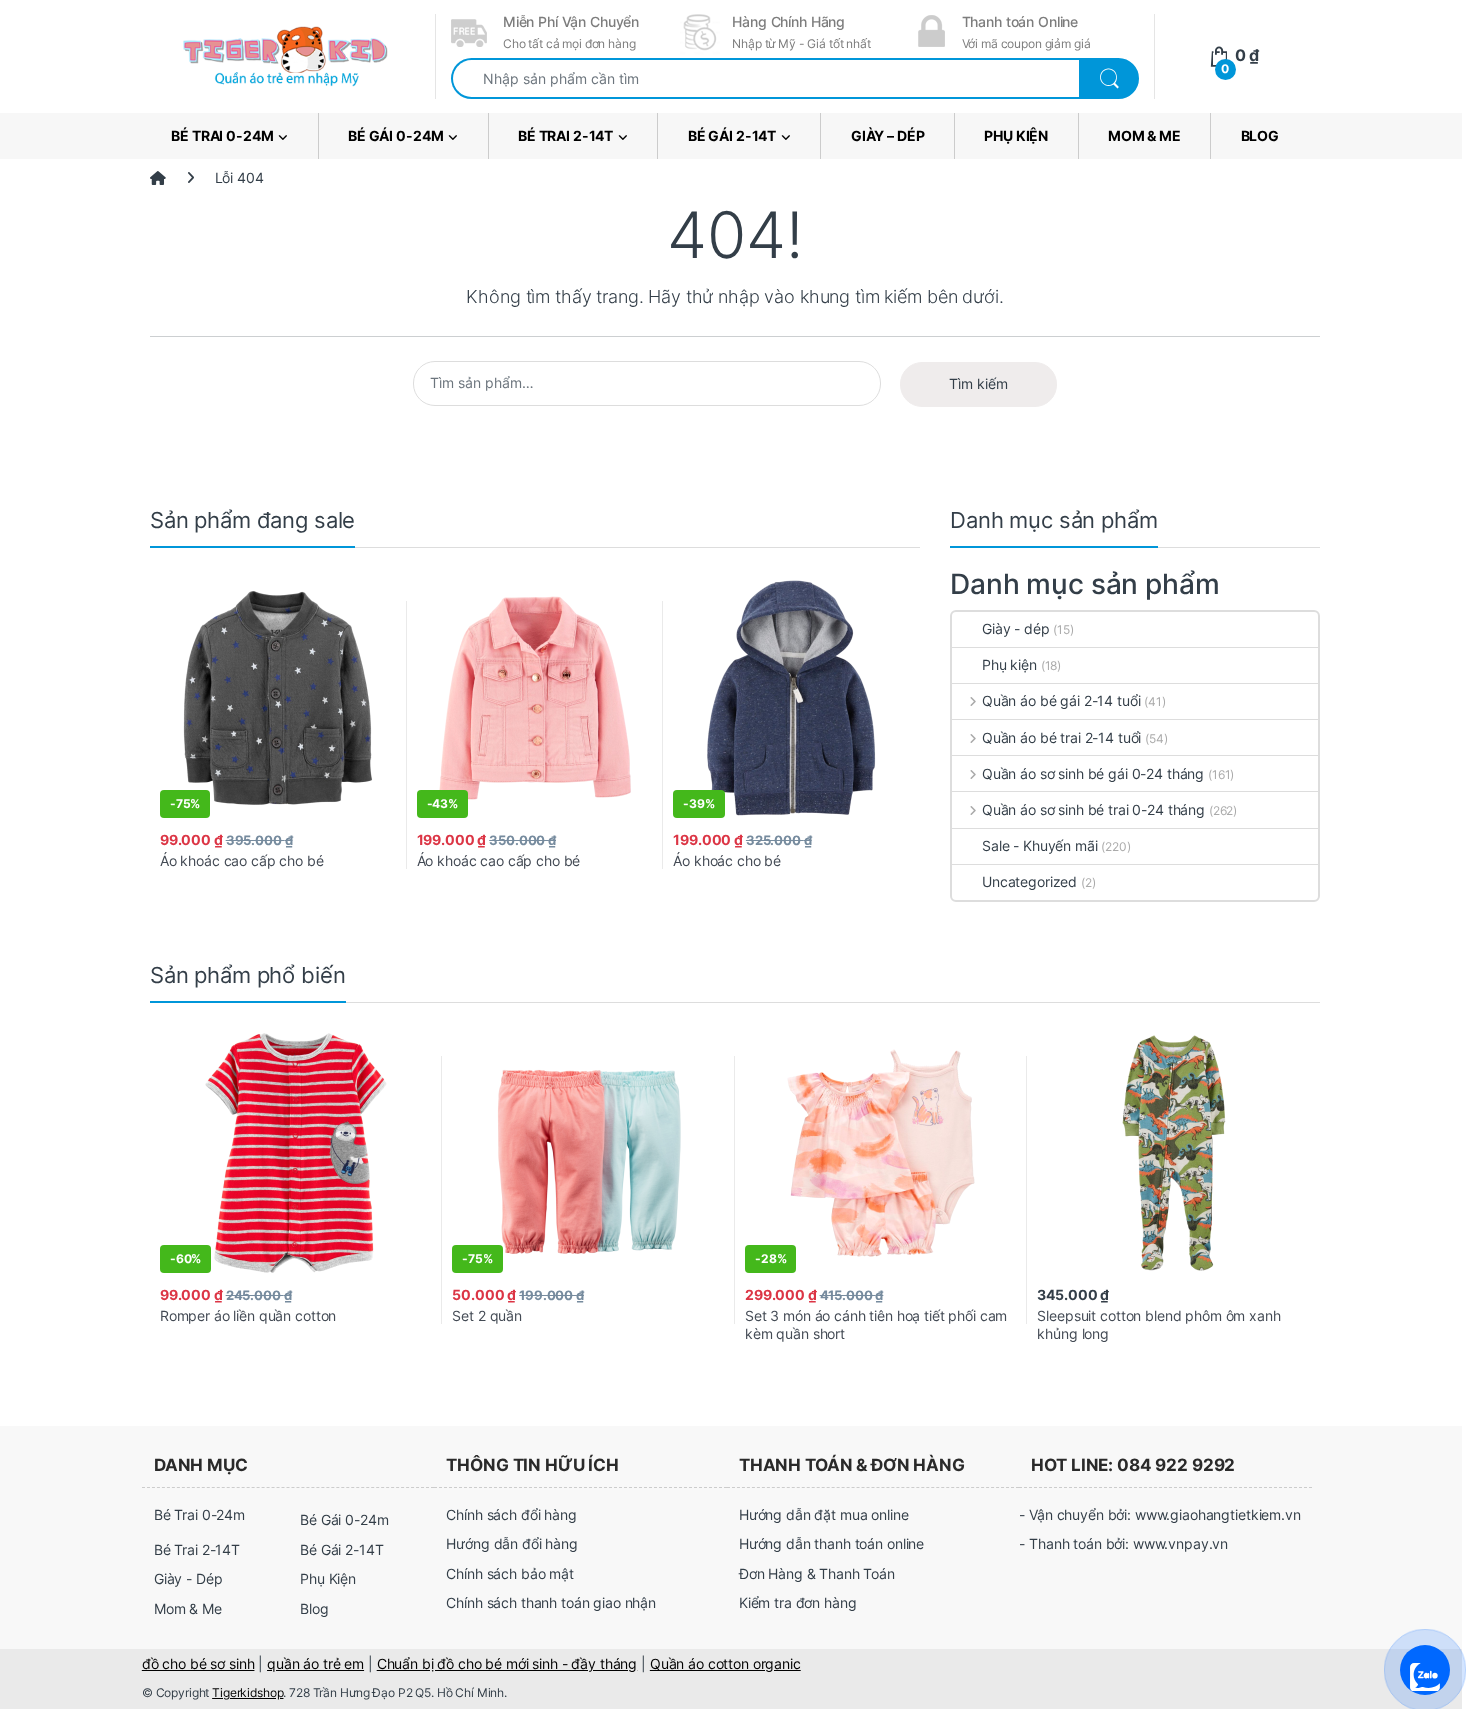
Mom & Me (1144, 135)
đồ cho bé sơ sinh (198, 1663)
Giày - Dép (188, 1578)
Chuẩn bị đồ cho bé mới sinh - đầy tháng (507, 1663)
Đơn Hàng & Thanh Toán (817, 1573)
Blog (1260, 135)
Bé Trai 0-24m (222, 135)
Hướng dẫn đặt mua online (824, 1514)
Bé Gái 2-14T (732, 135)
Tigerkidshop (247, 1692)
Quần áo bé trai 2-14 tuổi (1061, 737)
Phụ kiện (1009, 664)
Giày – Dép (888, 135)
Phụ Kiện (1016, 135)
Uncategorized (1029, 881)
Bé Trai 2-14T (565, 135)
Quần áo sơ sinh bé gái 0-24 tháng (1093, 773)
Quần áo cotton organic (725, 1663)
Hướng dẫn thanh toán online (831, 1543)
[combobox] (765, 78)
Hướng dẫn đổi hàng (511, 1543)
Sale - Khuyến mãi (1040, 845)
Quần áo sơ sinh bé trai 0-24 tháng (1093, 809)
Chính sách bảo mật (509, 1573)
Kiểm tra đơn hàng (798, 1602)
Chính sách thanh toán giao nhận (551, 1602)
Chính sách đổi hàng (511, 1514)
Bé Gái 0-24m (395, 135)
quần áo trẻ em (315, 1663)
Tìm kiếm (978, 383)
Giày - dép (1016, 628)
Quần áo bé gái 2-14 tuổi (1061, 700)
